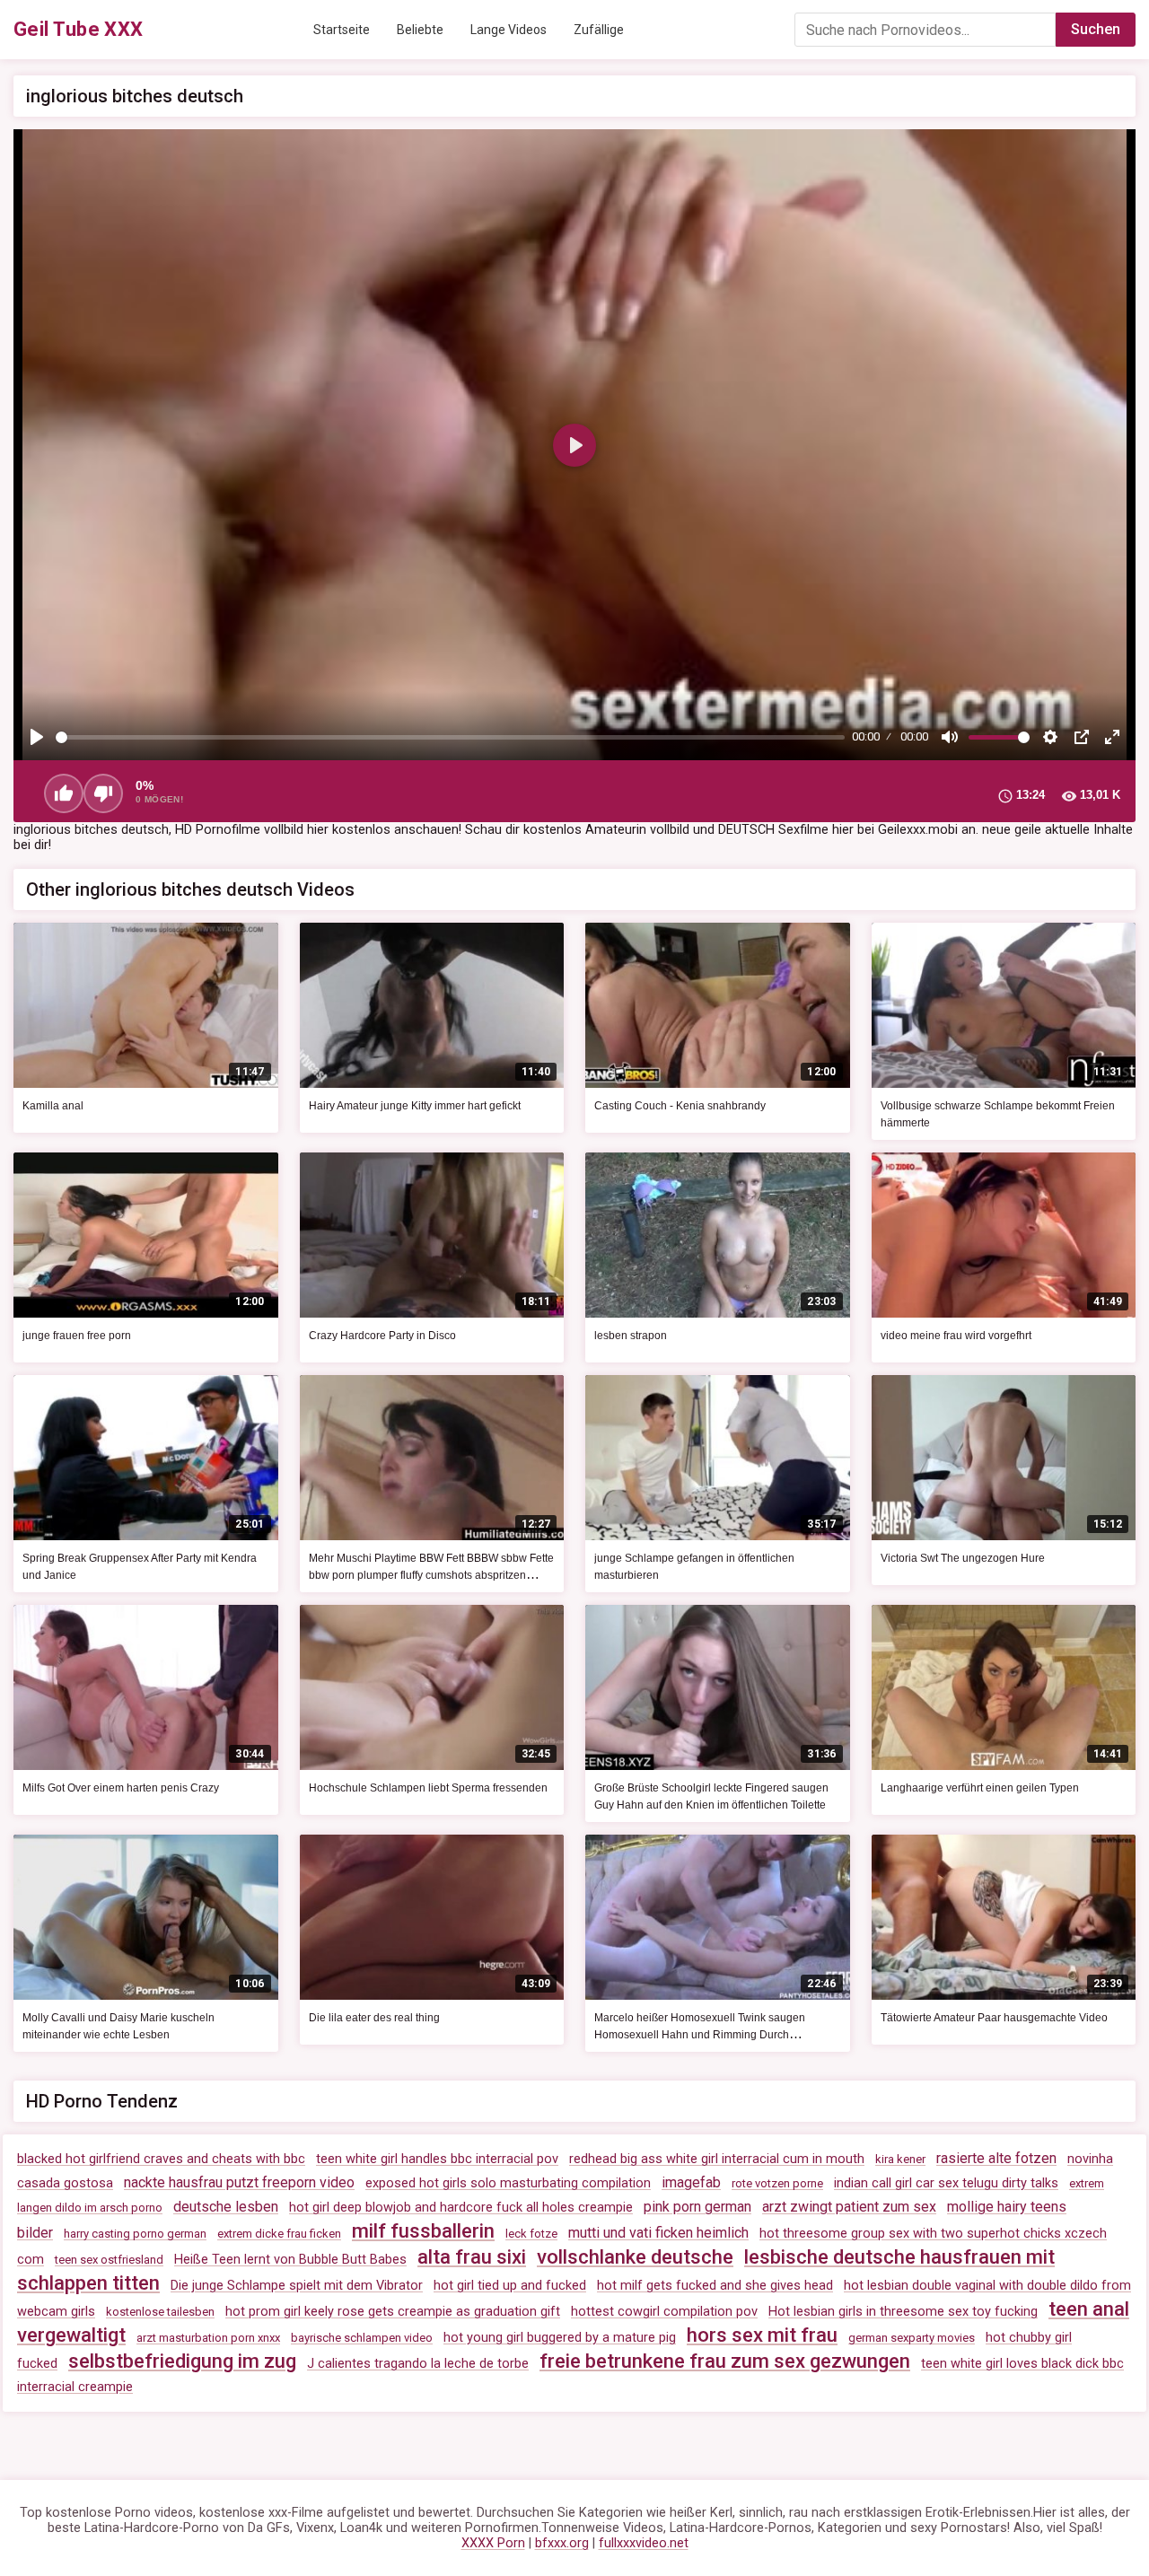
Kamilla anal (53, 1106)
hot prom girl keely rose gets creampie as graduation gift (393, 2312)
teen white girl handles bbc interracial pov (437, 2159)
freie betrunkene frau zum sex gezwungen (725, 2361)
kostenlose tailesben (160, 2312)
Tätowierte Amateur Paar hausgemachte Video (994, 2018)
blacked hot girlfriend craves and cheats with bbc (161, 2159)
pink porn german (697, 2207)
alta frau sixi (472, 2257)
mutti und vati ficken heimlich (658, 2233)
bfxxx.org (562, 2543)
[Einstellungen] (1050, 737)
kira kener (900, 2159)
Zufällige (599, 30)
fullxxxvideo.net (644, 2543)
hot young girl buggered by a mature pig (560, 2338)
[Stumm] (950, 737)
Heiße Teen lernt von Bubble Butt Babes (290, 2260)
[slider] (450, 737)
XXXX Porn (493, 2543)
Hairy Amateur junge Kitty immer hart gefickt (415, 1106)
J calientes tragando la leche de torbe (418, 2364)
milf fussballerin (423, 2231)
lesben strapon (631, 1336)
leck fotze (531, 2234)
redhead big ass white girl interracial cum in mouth (717, 2159)
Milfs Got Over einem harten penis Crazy (121, 1788)
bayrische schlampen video (362, 2338)
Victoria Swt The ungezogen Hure (963, 1558)
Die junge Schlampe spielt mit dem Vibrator (297, 2286)
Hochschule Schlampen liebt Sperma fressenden (428, 1788)
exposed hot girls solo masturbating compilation (508, 2183)
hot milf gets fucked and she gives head (715, 2286)
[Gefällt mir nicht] (103, 793)
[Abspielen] (37, 737)
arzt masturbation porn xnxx (208, 2338)
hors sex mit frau (762, 2335)
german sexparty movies (912, 2338)
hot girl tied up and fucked (510, 2286)
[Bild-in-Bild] (1082, 737)
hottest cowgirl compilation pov (664, 2312)
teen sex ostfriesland (109, 2260)
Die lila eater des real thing (374, 2018)
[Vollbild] (1112, 737)
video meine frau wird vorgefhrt (956, 1336)
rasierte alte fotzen (996, 2158)
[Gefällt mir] (64, 793)
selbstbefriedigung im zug (182, 2361)
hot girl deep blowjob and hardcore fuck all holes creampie (461, 2208)
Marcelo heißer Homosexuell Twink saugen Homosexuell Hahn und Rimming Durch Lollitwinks (700, 2035)
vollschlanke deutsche (635, 2257)
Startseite (342, 30)
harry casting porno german (135, 2234)
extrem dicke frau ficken (279, 2234)
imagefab (691, 2182)
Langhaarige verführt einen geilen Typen (980, 1788)
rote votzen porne (777, 2183)
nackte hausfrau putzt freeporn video (239, 2182)
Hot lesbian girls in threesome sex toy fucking (903, 2312)
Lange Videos (509, 30)
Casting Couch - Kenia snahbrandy (680, 1106)
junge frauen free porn (77, 1336)
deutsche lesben (226, 2207)
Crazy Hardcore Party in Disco (382, 1336)
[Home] (79, 30)
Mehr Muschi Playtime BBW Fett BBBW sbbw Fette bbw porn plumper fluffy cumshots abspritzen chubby (431, 1575)
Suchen (1096, 29)
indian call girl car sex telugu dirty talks (946, 2183)
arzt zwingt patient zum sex (849, 2207)
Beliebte (420, 30)
